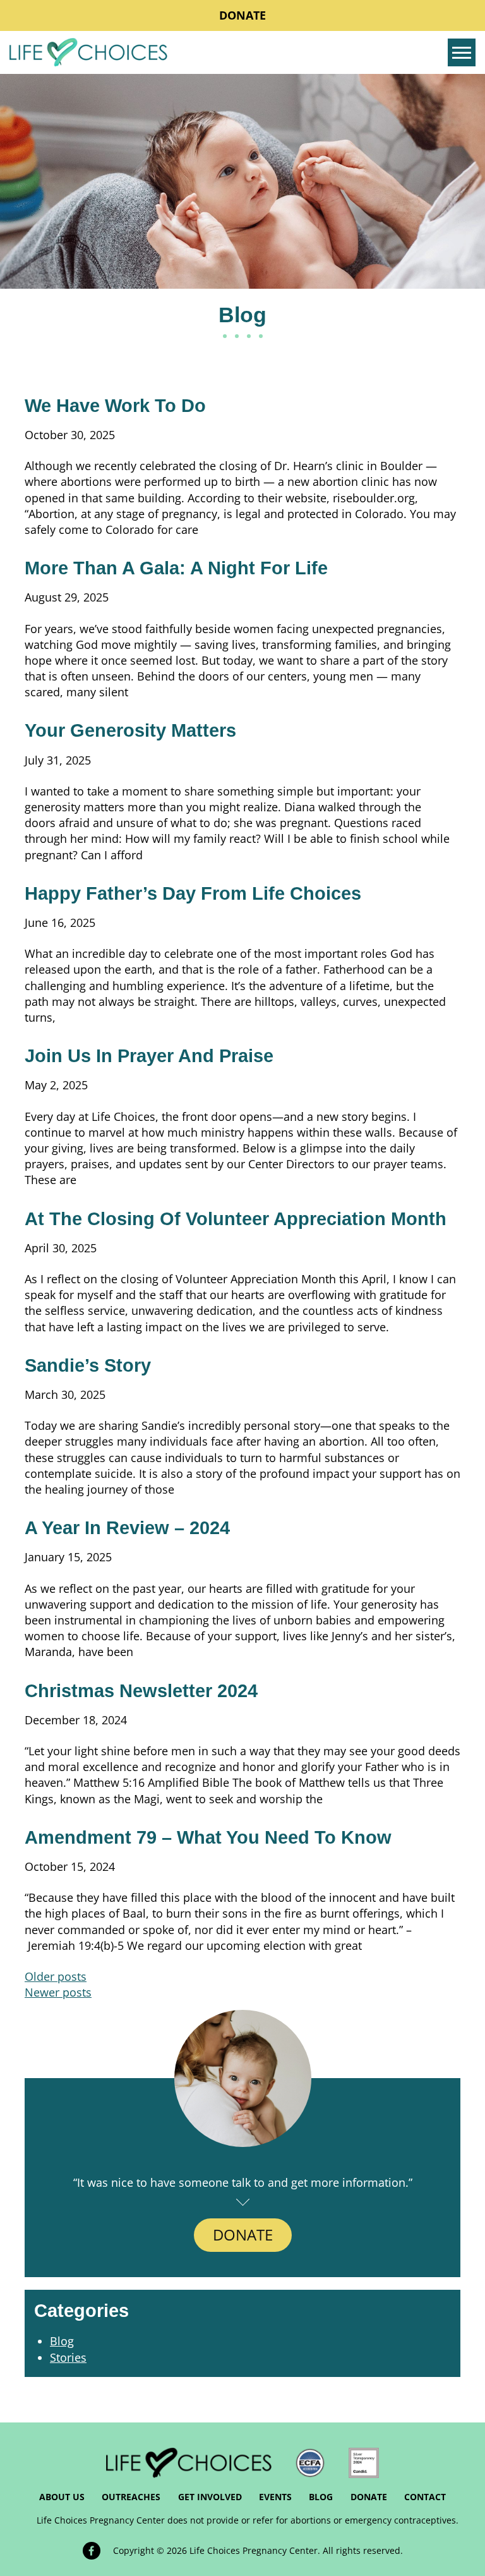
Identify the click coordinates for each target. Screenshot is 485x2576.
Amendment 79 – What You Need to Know (208, 1837)
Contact (425, 2497)
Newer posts (58, 1992)
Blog (62, 2341)
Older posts (56, 1976)
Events (275, 2497)
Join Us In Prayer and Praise (149, 1056)
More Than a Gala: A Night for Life (176, 568)
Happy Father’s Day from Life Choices (193, 893)
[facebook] (92, 2551)
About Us (62, 2497)
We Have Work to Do (115, 406)
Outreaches (131, 2497)
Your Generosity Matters (130, 730)
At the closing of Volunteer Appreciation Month (236, 1219)
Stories (68, 2357)
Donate (242, 15)
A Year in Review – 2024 (127, 1528)
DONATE (243, 2234)
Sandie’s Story (88, 1365)
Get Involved (210, 2497)
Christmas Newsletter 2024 (141, 1691)
